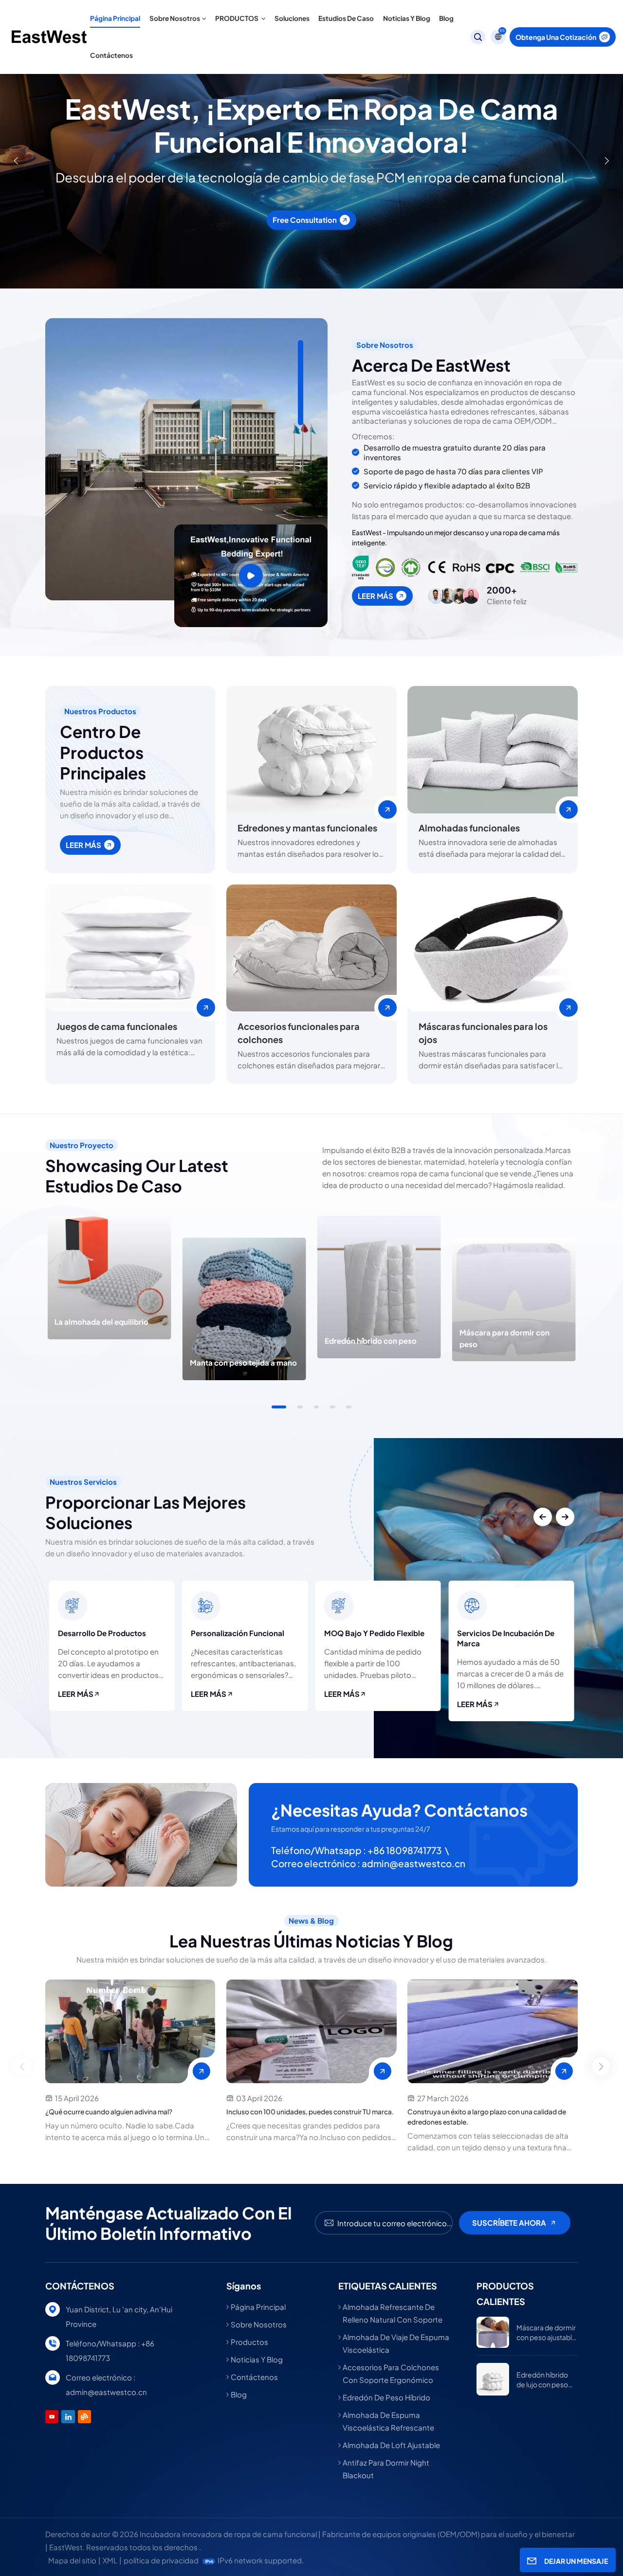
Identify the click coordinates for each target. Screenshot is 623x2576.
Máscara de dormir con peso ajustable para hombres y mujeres (546, 2333)
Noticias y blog (407, 18)
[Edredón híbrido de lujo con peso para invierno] (493, 2379)
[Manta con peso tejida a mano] (244, 1309)
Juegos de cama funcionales (117, 1026)
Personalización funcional (238, 1633)
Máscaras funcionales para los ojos (483, 1033)
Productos (249, 2342)
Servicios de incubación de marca (506, 1638)
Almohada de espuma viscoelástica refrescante (388, 2421)
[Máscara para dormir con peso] (513, 1299)
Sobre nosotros (175, 18)
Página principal (115, 18)
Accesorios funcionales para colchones (299, 1033)
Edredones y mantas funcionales (307, 828)
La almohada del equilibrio (101, 1322)
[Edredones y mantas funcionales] (311, 749)
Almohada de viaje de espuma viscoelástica (396, 2343)
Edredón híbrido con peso (371, 1341)
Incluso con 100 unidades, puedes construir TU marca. (310, 2112)
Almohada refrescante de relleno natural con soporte (393, 2313)
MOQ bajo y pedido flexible (374, 1633)
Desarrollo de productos (102, 1633)
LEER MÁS (376, 596)
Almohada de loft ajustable (391, 2445)
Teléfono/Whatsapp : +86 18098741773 (357, 1850)
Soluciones (292, 18)
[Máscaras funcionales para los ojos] (493, 948)
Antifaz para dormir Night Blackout (386, 2469)
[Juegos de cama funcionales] (130, 948)
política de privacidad (161, 2560)
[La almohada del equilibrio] (109, 1278)
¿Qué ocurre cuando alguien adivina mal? (109, 2112)
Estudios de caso (346, 18)
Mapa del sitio (72, 2560)
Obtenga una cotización (556, 37)
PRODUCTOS (237, 18)
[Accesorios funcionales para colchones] (311, 948)
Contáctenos (111, 55)
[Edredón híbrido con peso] (379, 1287)
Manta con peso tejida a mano (243, 1362)
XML (110, 2560)
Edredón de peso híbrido (386, 2397)
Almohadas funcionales (469, 828)
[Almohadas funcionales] (493, 749)
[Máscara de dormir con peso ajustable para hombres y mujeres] (493, 2332)
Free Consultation (305, 220)
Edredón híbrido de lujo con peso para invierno (542, 2380)
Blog (446, 18)
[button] (16, 161)
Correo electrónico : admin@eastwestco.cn (368, 1863)
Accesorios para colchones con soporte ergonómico (391, 2373)
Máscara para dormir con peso (504, 1338)
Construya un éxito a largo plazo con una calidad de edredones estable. (487, 2117)
